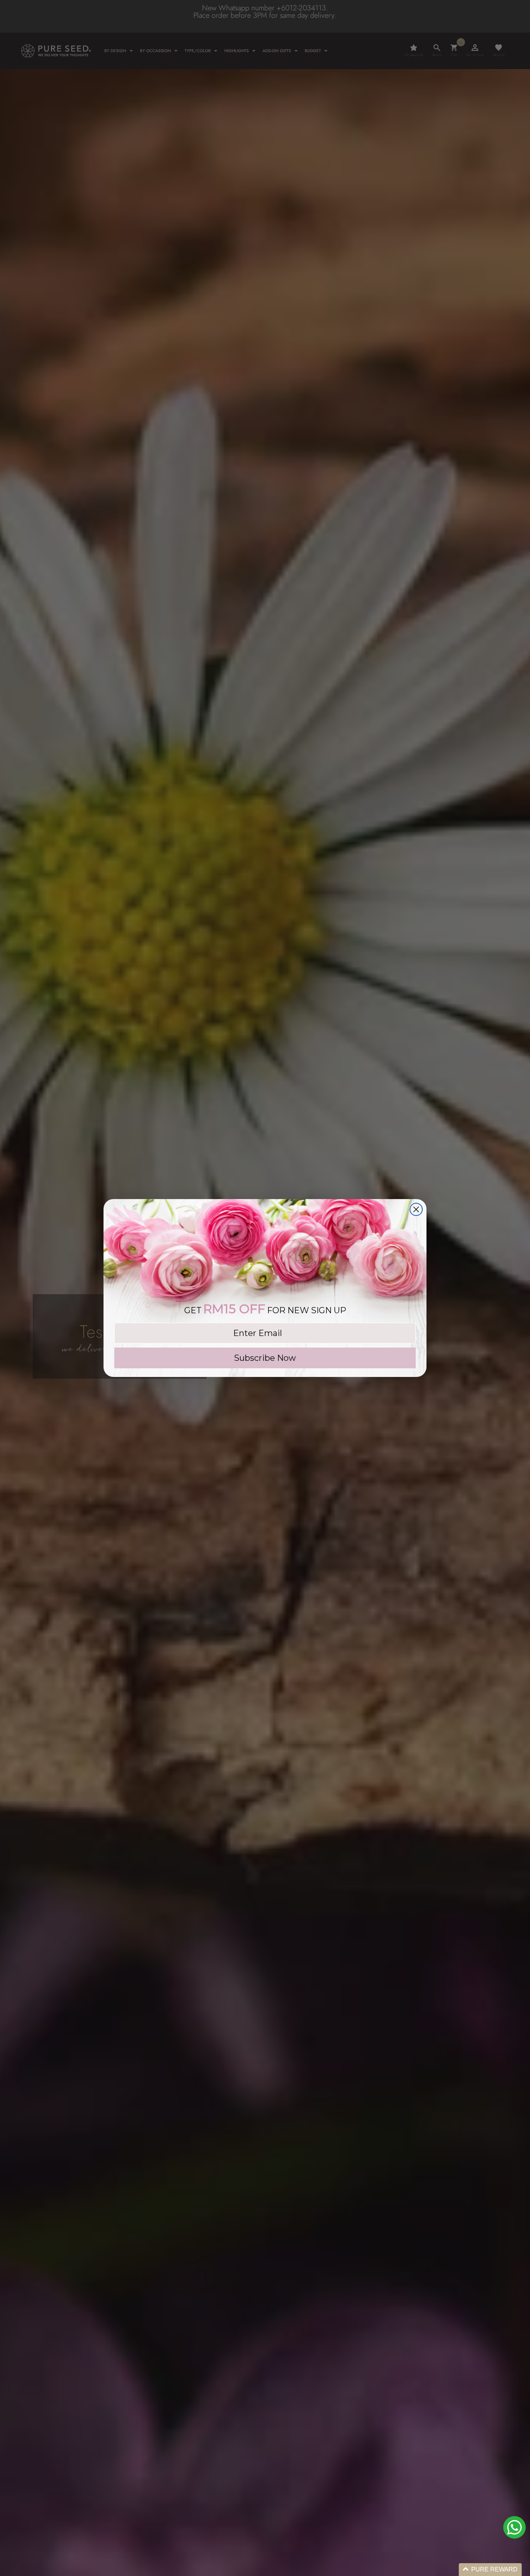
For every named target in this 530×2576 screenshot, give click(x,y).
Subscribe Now (265, 1358)
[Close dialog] (416, 1209)
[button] (490, 2570)
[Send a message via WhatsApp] (514, 2527)
